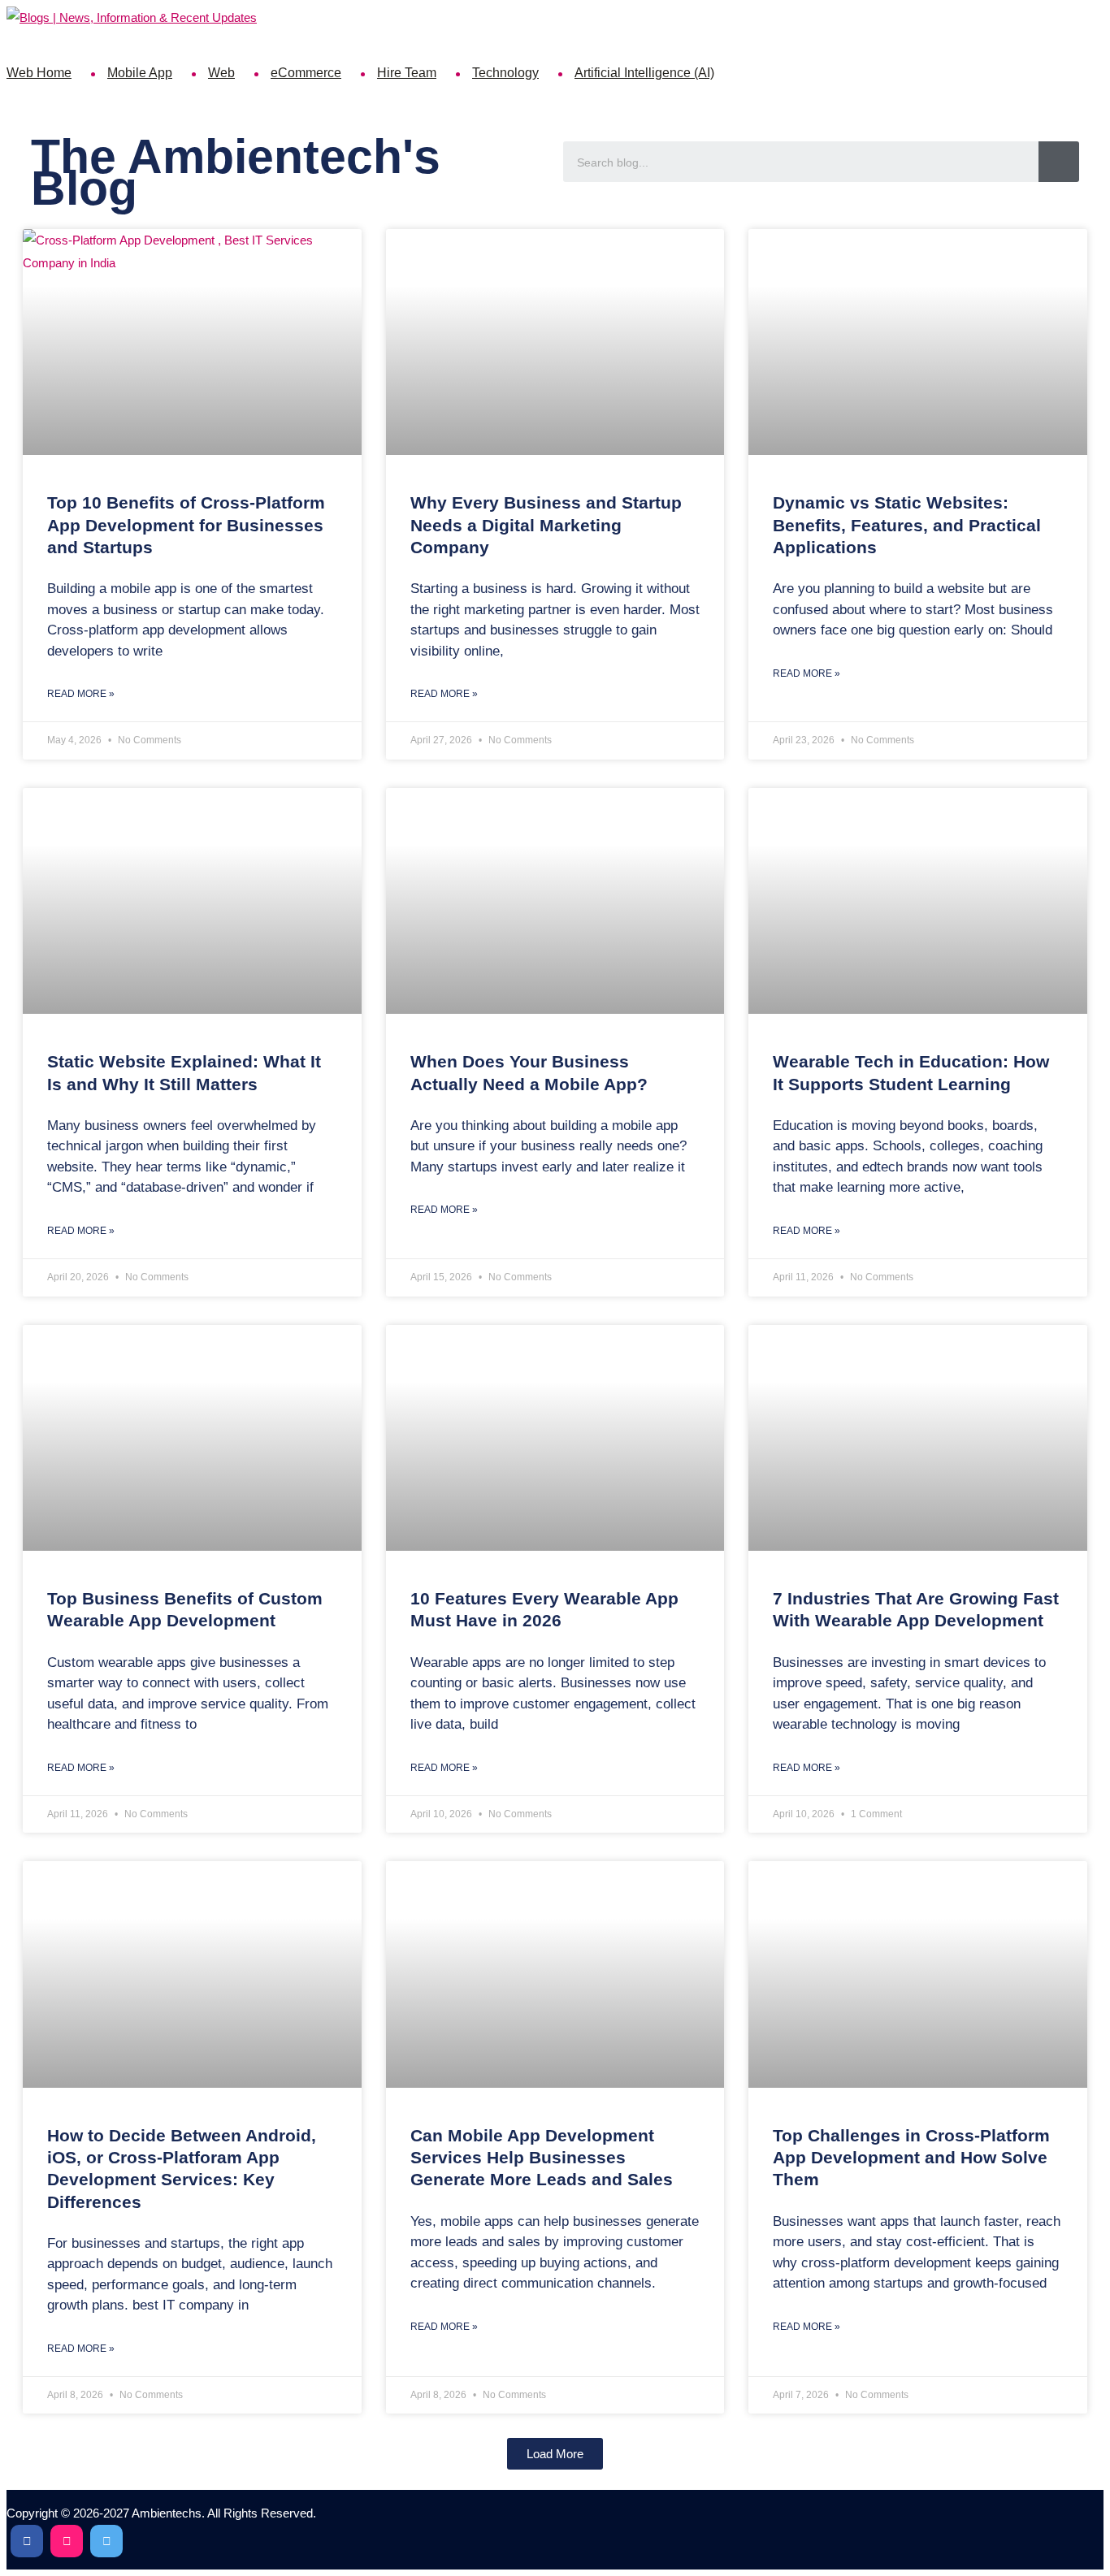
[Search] (1059, 162)
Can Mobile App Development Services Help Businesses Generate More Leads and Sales (542, 2158)
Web (221, 73)
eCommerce (306, 73)
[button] (555, 2454)
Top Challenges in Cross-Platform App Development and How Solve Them (911, 2158)
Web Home (39, 73)
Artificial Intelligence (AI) (644, 73)
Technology (505, 73)
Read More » (81, 694)
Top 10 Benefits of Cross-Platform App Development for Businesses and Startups (186, 525)
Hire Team (407, 73)
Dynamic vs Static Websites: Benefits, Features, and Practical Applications (907, 525)
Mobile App (140, 73)
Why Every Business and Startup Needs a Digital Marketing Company (546, 525)
